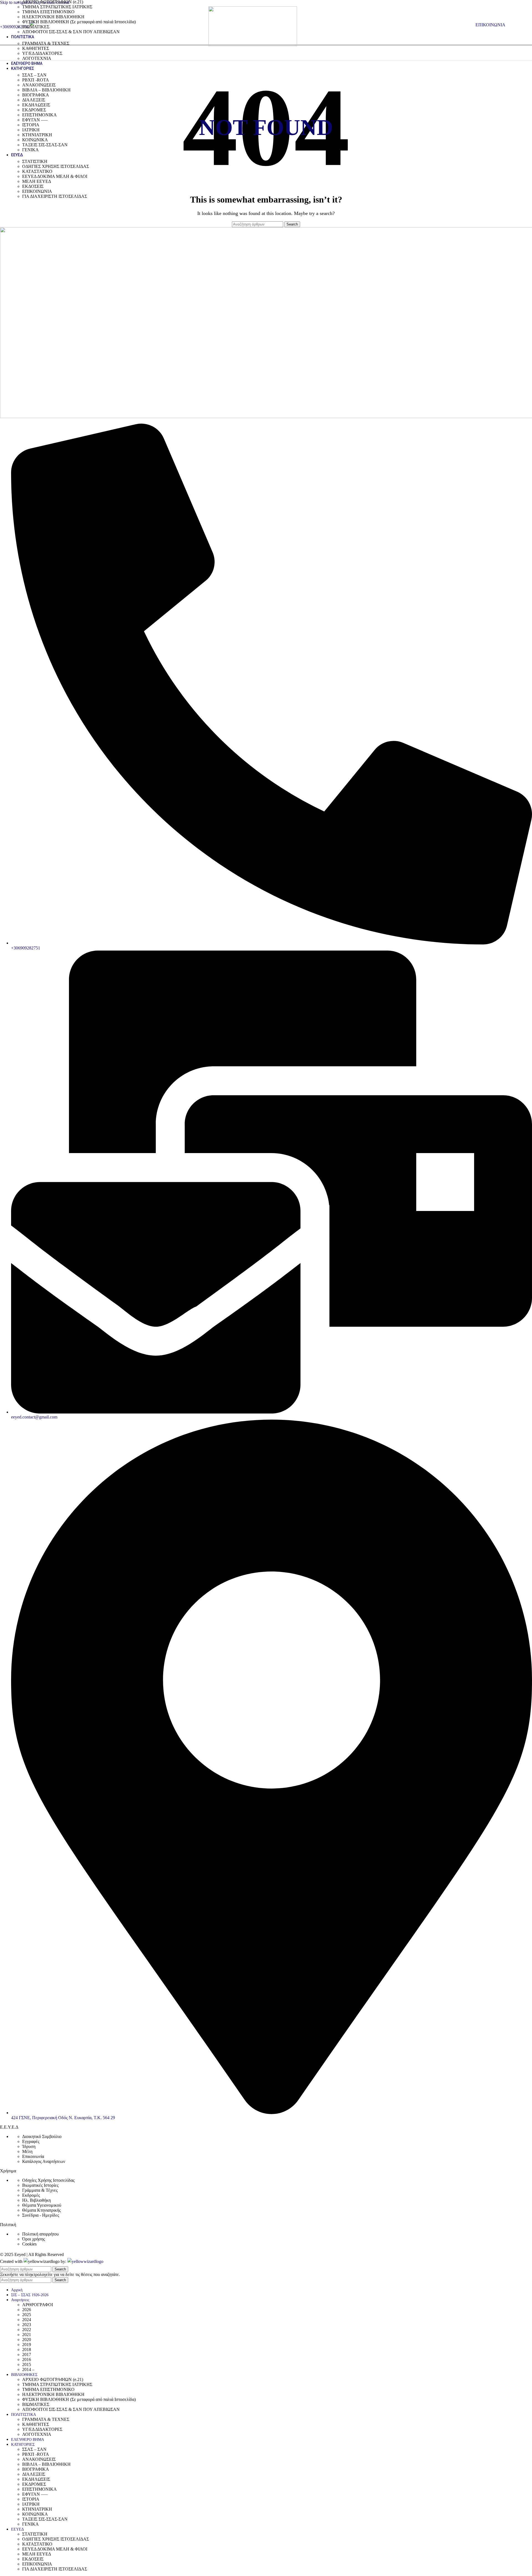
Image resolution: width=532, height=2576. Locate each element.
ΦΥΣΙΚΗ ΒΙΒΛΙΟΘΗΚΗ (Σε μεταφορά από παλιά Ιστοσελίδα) (79, 22)
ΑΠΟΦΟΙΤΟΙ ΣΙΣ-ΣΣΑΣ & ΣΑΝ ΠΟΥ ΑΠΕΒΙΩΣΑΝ (71, 32)
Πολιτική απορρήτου (40, 2234)
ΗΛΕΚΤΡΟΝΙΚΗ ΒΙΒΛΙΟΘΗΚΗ (53, 17)
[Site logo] (253, 45)
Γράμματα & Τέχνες (40, 2190)
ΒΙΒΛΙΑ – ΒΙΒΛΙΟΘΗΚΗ (46, 90)
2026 (27, 2310)
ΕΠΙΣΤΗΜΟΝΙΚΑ (39, 115)
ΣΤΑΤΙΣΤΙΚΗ (35, 161)
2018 (27, 2350)
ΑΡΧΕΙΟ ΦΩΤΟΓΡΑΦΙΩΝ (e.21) (53, 2379)
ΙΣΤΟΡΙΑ (31, 125)
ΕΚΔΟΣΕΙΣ (33, 186)
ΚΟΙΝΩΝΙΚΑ (35, 140)
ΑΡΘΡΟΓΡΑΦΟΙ (38, 2305)
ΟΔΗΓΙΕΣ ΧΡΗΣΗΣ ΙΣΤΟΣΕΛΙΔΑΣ (56, 166)
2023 (27, 2325)
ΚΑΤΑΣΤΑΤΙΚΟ (37, 171)
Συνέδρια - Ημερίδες (41, 2215)
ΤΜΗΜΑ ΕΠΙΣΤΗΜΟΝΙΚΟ (48, 12)
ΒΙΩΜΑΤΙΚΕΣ (36, 27)
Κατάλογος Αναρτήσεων (44, 2161)
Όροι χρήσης (34, 2239)
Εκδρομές (31, 2195)
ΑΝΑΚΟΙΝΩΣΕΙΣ (39, 85)
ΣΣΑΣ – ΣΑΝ (34, 75)
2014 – (28, 2369)
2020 (27, 2340)
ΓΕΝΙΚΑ (30, 150)
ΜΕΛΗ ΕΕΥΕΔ (37, 181)
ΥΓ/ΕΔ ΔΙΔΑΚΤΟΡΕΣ (42, 53)
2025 (27, 2315)
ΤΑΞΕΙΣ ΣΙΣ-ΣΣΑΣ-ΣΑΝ (45, 145)
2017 (27, 2354)
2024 (27, 2320)
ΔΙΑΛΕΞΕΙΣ (34, 100)
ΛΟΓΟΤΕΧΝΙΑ (37, 58)
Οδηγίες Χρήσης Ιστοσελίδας (48, 2180)
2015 (27, 2364)
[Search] (470, 25)
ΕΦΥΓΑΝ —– (35, 120)
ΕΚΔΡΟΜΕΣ (34, 110)
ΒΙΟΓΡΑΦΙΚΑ (36, 95)
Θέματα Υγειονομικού (42, 2205)
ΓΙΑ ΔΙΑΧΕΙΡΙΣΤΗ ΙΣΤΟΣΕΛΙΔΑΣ (55, 196)
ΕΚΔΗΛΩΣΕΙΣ (36, 105)
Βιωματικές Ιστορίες (40, 2185)
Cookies (29, 2244)
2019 (27, 2345)
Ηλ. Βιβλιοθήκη (36, 2200)
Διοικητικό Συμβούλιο (42, 2136)
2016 (27, 2359)
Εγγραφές (31, 2141)
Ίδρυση (29, 2146)
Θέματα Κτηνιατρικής (41, 2210)
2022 (27, 2330)
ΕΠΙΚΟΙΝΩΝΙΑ (37, 191)
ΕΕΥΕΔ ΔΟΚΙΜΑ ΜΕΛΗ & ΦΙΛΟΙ (55, 176)
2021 (27, 2335)
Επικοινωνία (33, 2156)
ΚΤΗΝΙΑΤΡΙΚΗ (37, 135)
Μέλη (27, 2151)
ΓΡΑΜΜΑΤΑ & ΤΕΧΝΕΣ (46, 43)
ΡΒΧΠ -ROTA (36, 80)
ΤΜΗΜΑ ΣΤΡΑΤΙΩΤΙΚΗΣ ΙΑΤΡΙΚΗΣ (57, 7)
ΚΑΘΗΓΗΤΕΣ (36, 48)
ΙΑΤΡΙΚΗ (31, 130)
